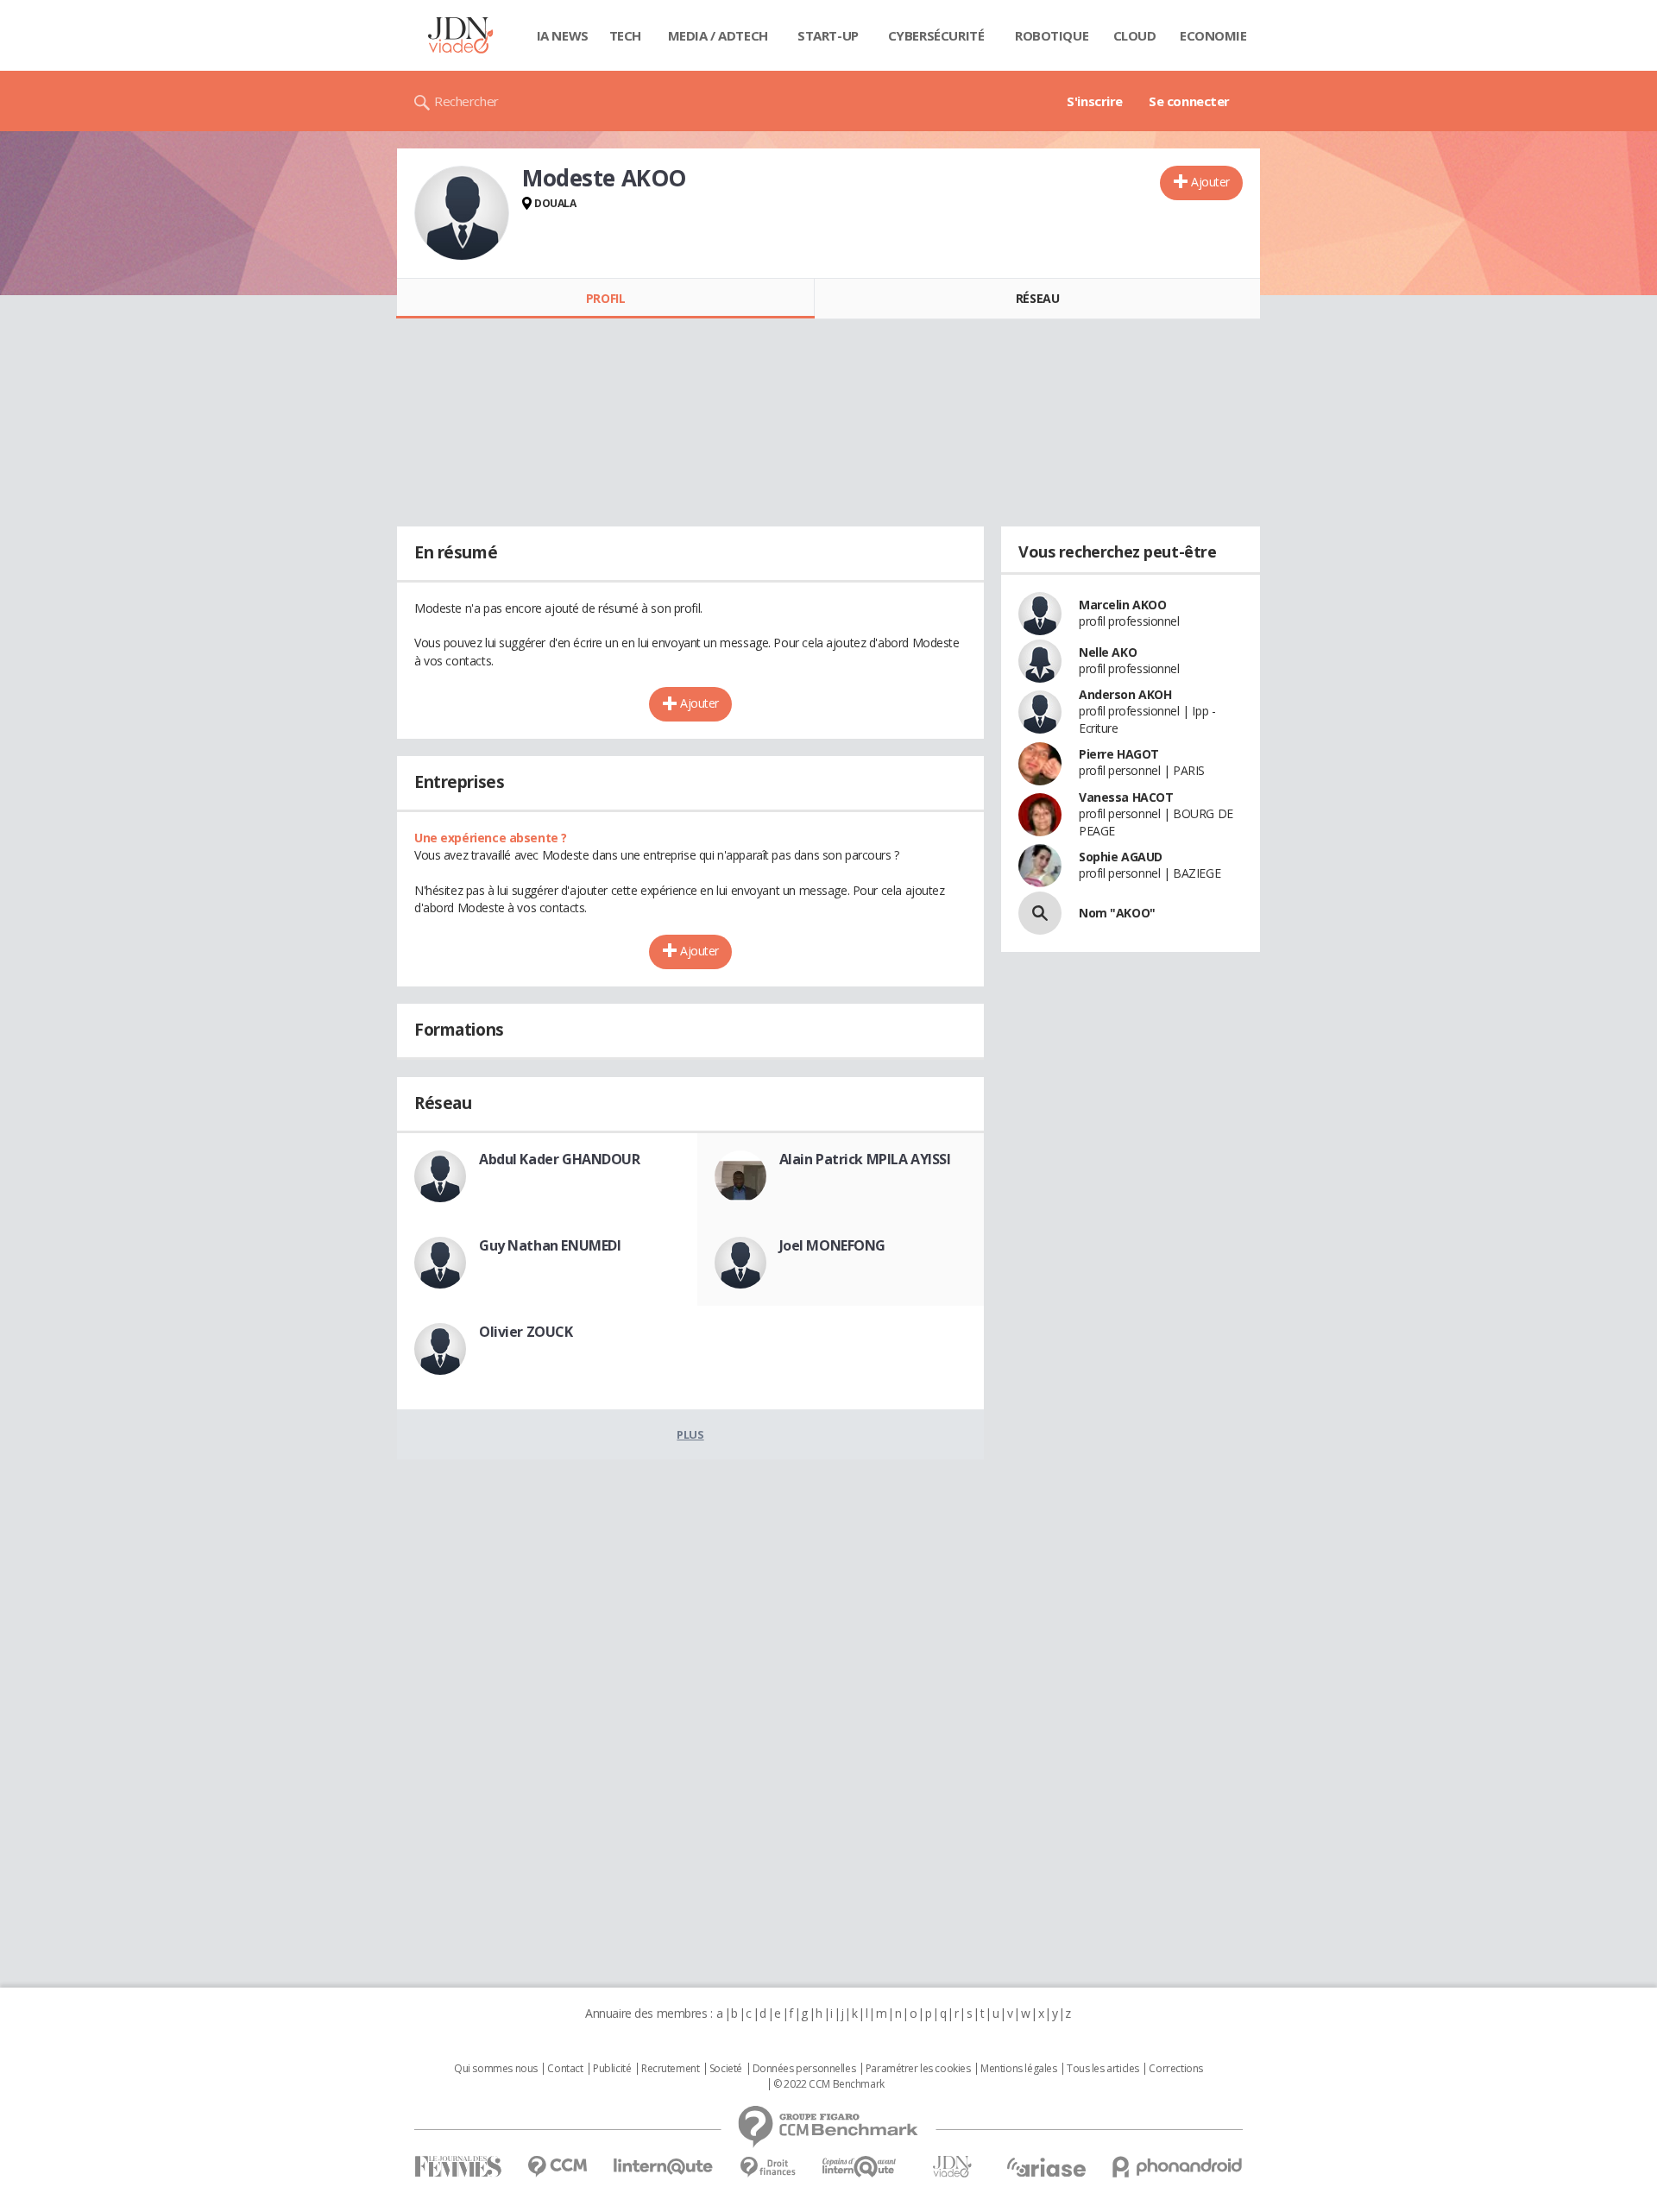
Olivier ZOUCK (526, 1332)
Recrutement (670, 2069)
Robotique (1052, 35)
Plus (690, 1434)
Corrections (1175, 2069)
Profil (605, 298)
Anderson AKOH (1125, 694)
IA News (563, 35)
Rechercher (466, 101)
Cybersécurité (936, 35)
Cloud (1135, 35)
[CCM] (557, 2167)
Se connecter (1189, 101)
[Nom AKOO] (1040, 913)
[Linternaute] (664, 2167)
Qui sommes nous (496, 2069)
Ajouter (1210, 182)
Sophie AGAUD (1121, 857)
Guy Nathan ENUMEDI (550, 1245)
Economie (1213, 35)
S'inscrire (1095, 101)
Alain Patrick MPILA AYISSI (865, 1159)
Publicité (612, 2069)
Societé (726, 2069)
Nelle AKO (1108, 652)
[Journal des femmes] (458, 2167)
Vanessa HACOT (1126, 797)
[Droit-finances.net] (768, 2168)
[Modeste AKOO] (462, 213)
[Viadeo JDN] (952, 2167)
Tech (625, 35)
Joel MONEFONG (833, 1245)
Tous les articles (1103, 2069)
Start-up (828, 35)
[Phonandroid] (1178, 2167)
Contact (565, 2069)
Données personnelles (804, 2069)
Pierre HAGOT (1119, 754)
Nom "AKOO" (1117, 913)
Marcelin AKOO (1123, 605)
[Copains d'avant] (860, 2167)
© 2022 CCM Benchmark (829, 2084)
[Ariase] (1046, 2167)
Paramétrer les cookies (918, 2069)
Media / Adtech (718, 35)
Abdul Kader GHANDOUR (560, 1159)
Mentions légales (1018, 2069)
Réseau (1037, 298)
